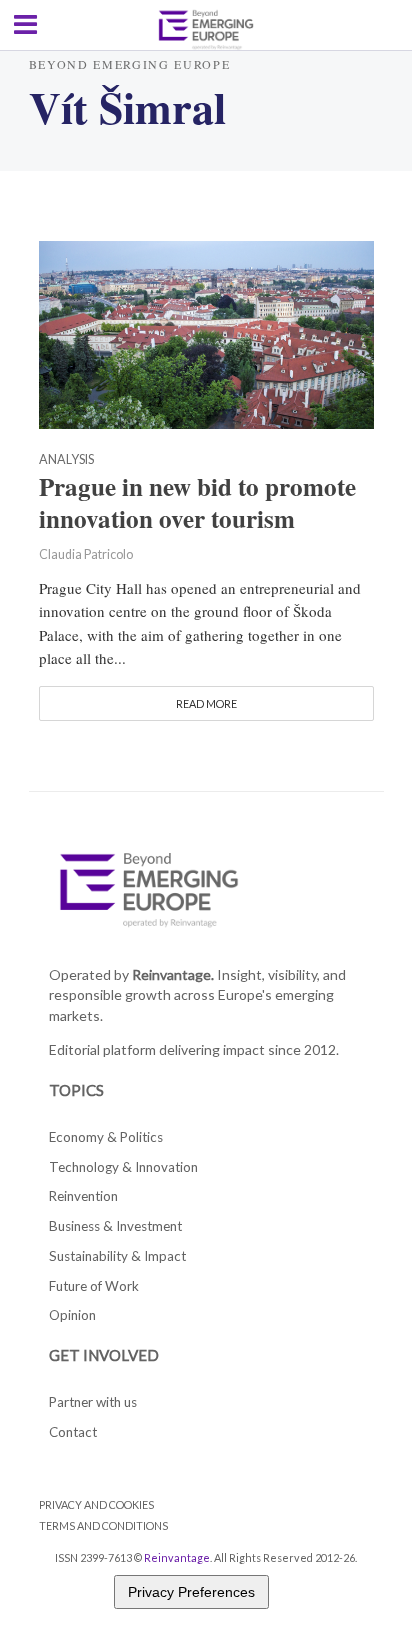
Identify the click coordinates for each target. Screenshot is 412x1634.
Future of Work (94, 1286)
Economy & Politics (106, 1137)
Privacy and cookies (96, 1504)
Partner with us (93, 1402)
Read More (206, 703)
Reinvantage (177, 1557)
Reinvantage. (173, 974)
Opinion (72, 1315)
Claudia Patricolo (86, 554)
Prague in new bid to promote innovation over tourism (197, 503)
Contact (73, 1432)
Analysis (66, 460)
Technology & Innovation (123, 1167)
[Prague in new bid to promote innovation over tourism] (206, 333)
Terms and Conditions (103, 1525)
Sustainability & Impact (117, 1256)
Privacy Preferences (191, 1592)
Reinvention (83, 1196)
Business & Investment (115, 1226)
